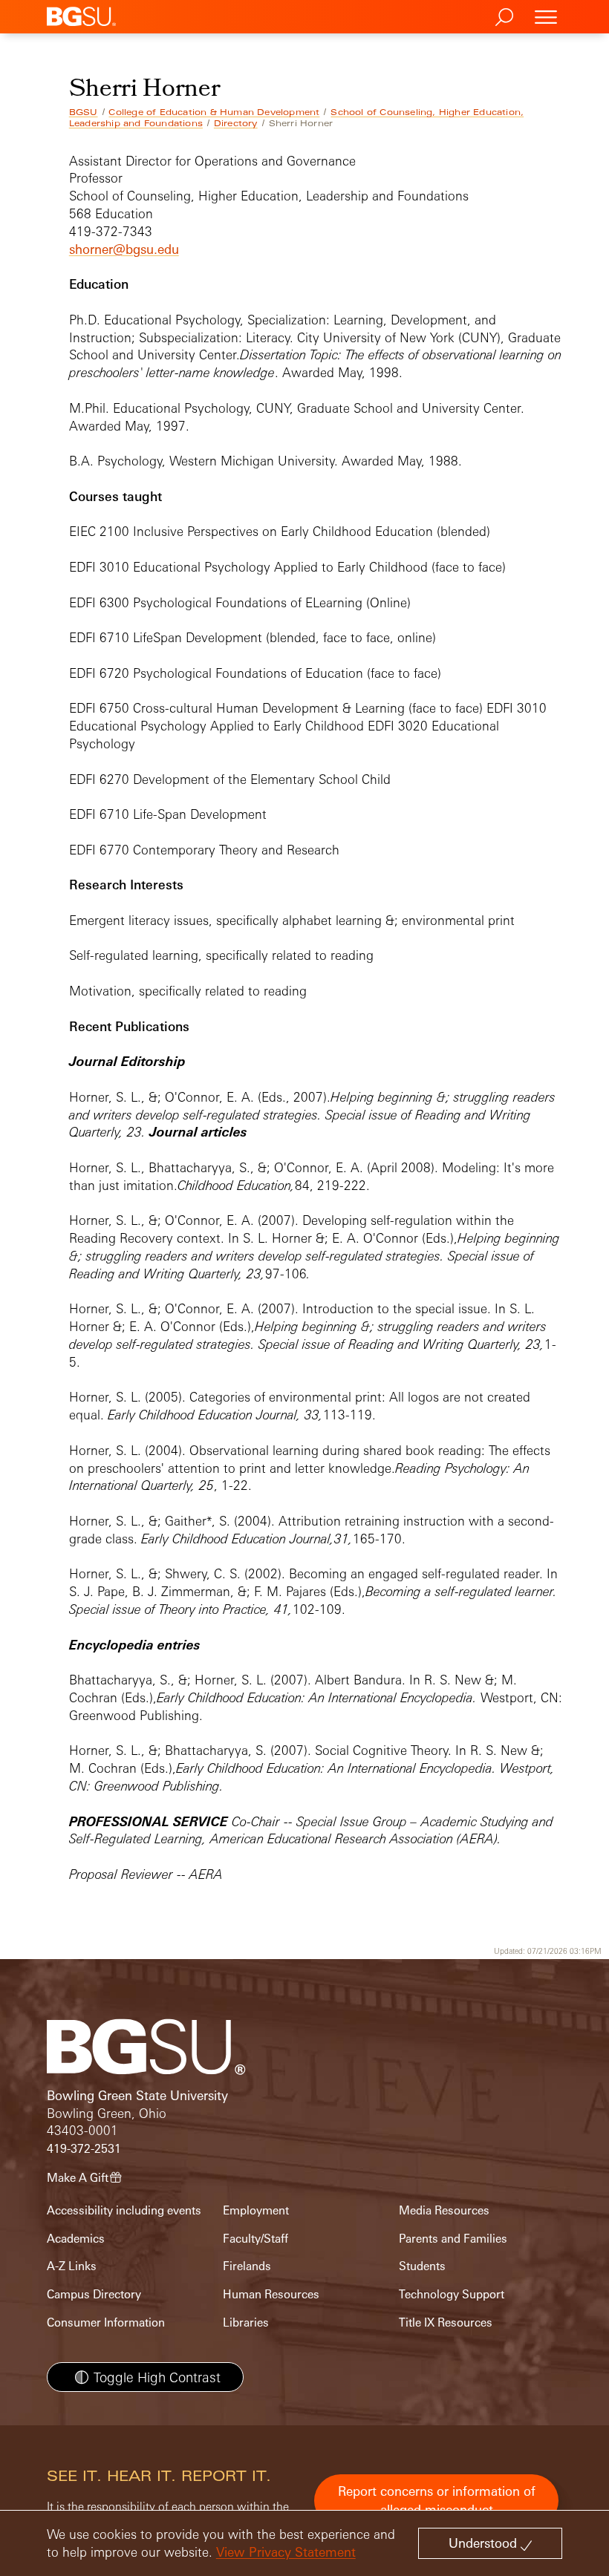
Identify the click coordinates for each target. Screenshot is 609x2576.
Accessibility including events (124, 2210)
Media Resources (444, 2210)
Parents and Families (453, 2239)
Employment (256, 2210)
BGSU (84, 112)
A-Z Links (72, 2266)
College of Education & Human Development (214, 112)
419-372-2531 (84, 2149)
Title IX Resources (446, 2322)
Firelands (247, 2266)
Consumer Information (106, 2322)
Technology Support (452, 2294)
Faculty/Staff (255, 2239)
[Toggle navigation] (546, 17)
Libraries (246, 2322)
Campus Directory (94, 2294)
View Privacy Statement (286, 2552)
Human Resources (271, 2294)
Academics (76, 2239)
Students (422, 2266)
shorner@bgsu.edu (124, 249)
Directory (236, 123)
